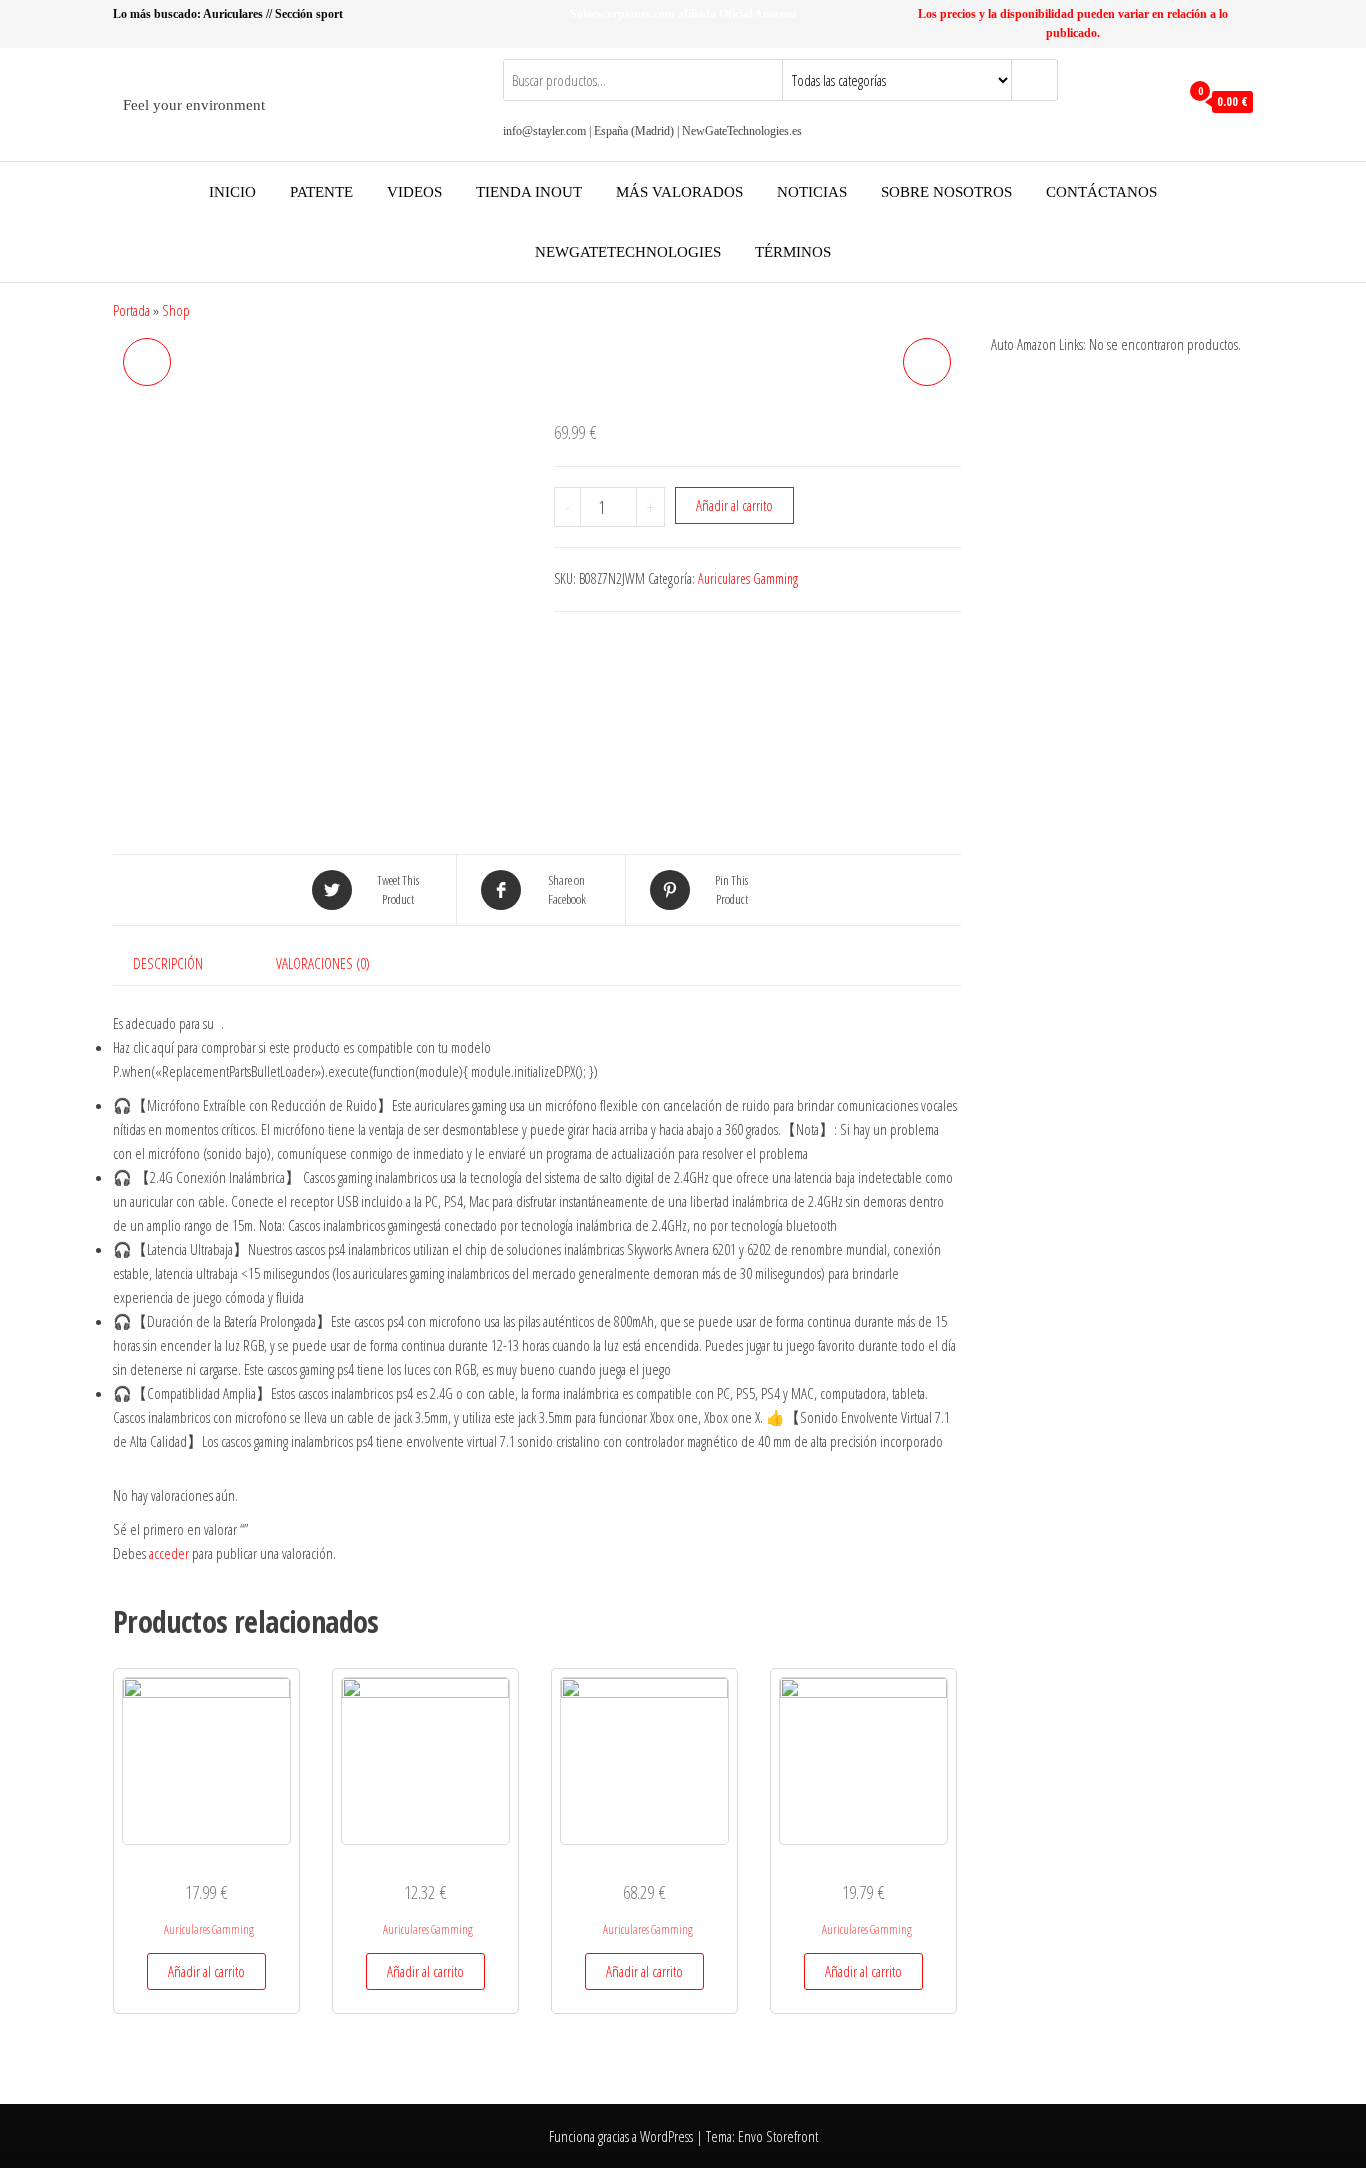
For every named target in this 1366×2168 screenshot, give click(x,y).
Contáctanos (1101, 192)
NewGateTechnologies (628, 252)
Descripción (168, 963)
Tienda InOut (529, 192)
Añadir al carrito (734, 505)
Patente (321, 192)
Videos (414, 192)
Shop (176, 310)
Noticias (812, 192)
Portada (131, 310)
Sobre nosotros (946, 192)
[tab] (183, 963)
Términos (793, 252)
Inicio (232, 192)
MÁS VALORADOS (679, 192)
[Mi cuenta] (1158, 102)
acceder (169, 1553)
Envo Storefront (778, 2136)
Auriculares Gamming (748, 578)
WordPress (666, 2136)
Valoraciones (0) (323, 963)
